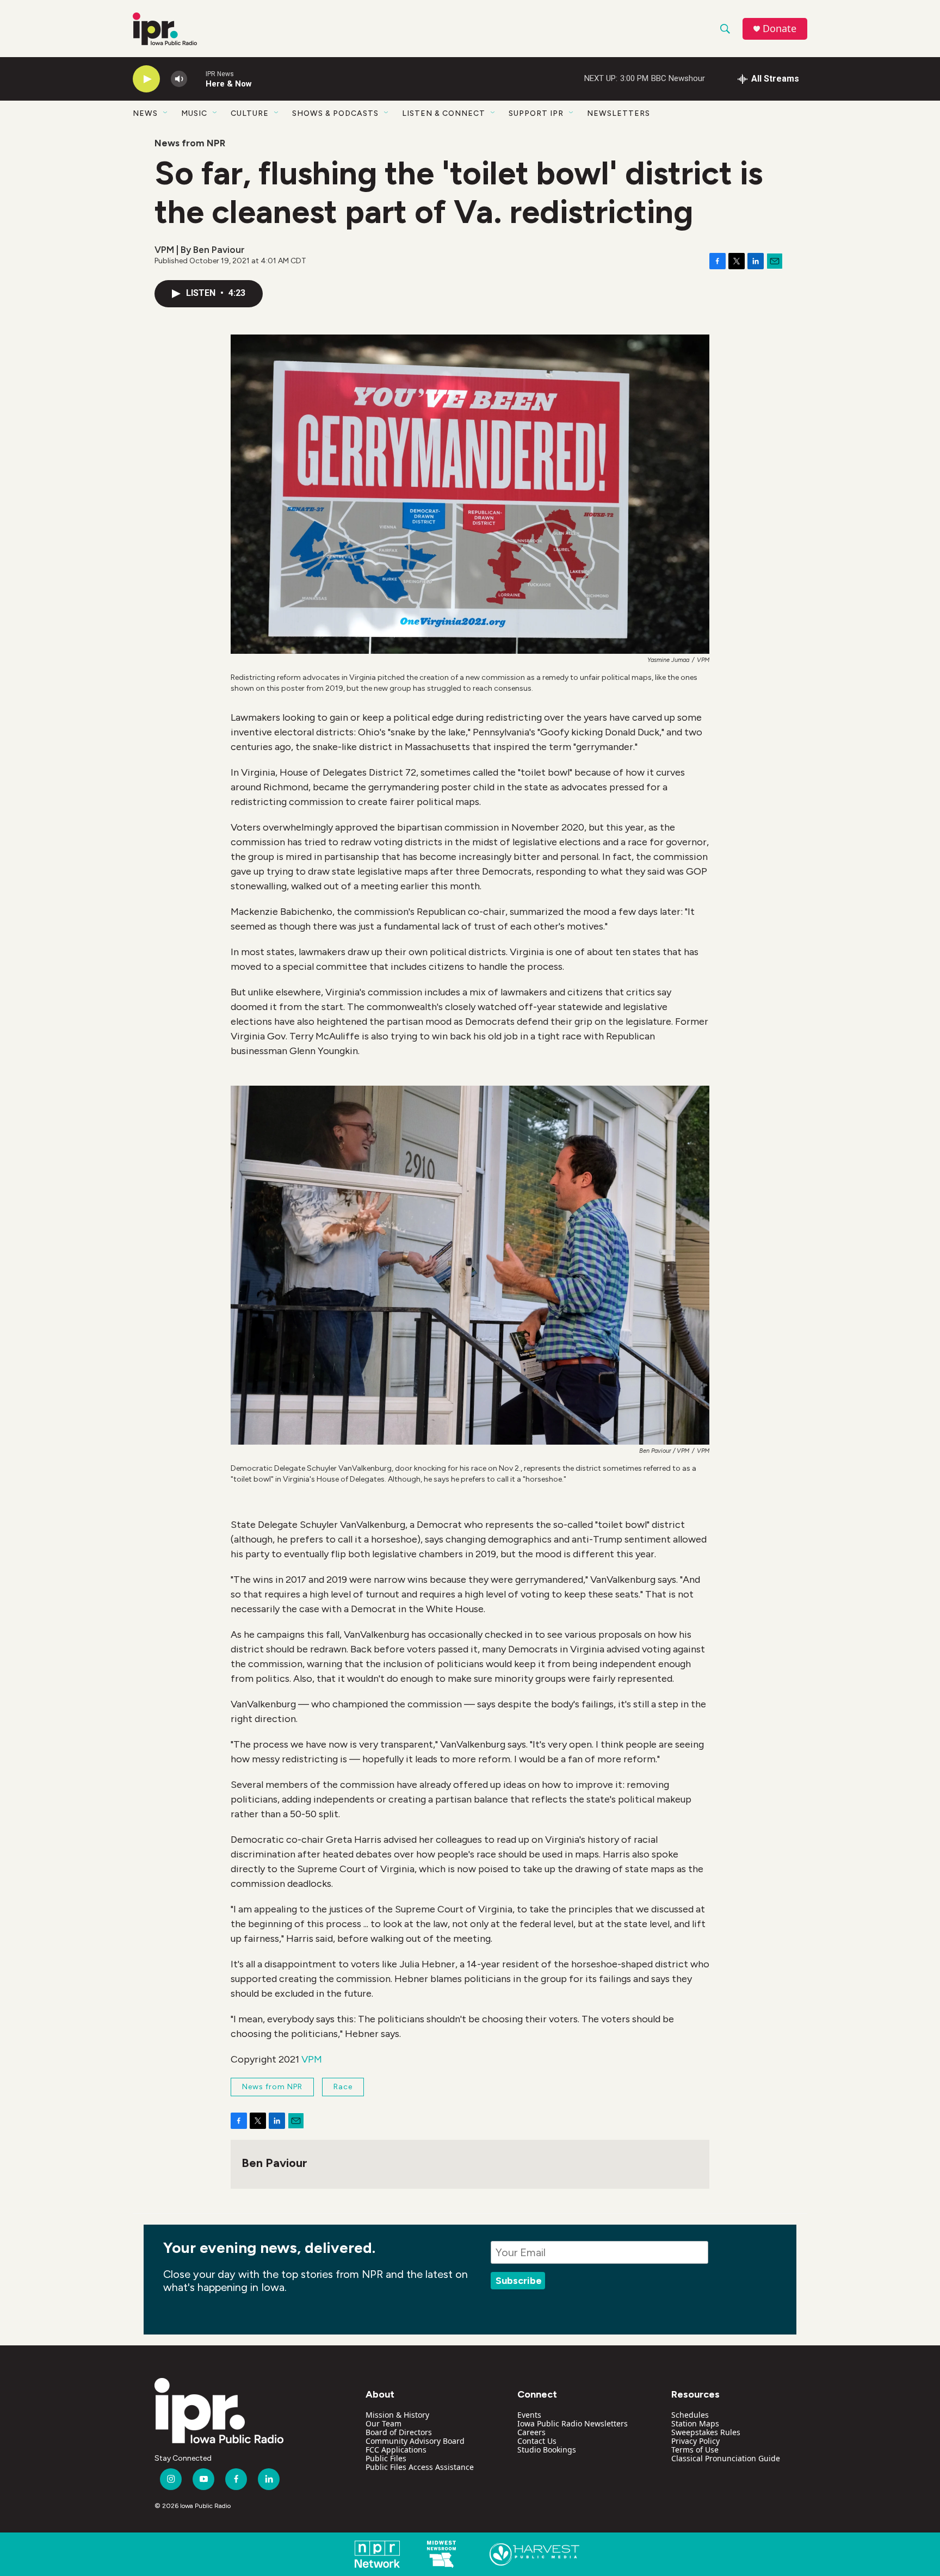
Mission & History (397, 2415)
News (145, 113)
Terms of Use (695, 2450)
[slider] (196, 79)
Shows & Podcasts (335, 113)
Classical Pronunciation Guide (726, 2458)
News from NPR (190, 143)
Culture (250, 113)
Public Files (386, 2458)
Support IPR (536, 113)
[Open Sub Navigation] (166, 113)
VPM (312, 2059)
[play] (146, 79)
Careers (531, 2432)
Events (529, 2415)
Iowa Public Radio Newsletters (573, 2423)
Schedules (690, 2415)
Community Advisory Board (415, 2441)
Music (194, 113)
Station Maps (695, 2423)
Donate (780, 29)
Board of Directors (399, 2432)
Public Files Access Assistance (420, 2467)
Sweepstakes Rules (706, 2432)
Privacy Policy (695, 2441)
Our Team (384, 2423)
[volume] (179, 79)
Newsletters (619, 113)
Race (343, 2087)
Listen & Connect (444, 113)
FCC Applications (396, 2450)
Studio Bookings (547, 2450)
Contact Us (537, 2441)
